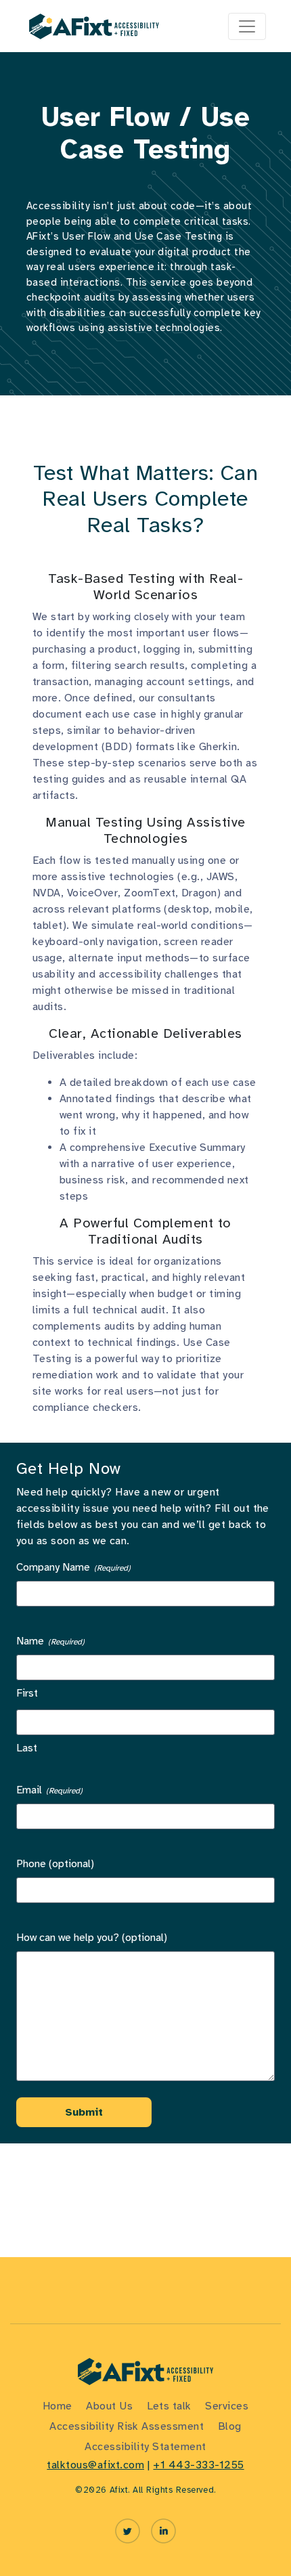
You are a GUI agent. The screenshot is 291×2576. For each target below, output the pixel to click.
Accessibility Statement (145, 2447)
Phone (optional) (55, 1864)
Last (27, 1748)
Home (58, 2406)
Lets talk (169, 2406)
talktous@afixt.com (95, 2465)
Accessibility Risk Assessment (127, 2426)
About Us (109, 2406)
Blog (230, 2426)
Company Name (73, 1567)
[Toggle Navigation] (247, 26)
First (27, 1693)
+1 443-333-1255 (198, 2465)
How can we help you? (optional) (92, 1938)
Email (49, 1790)
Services (227, 2406)
